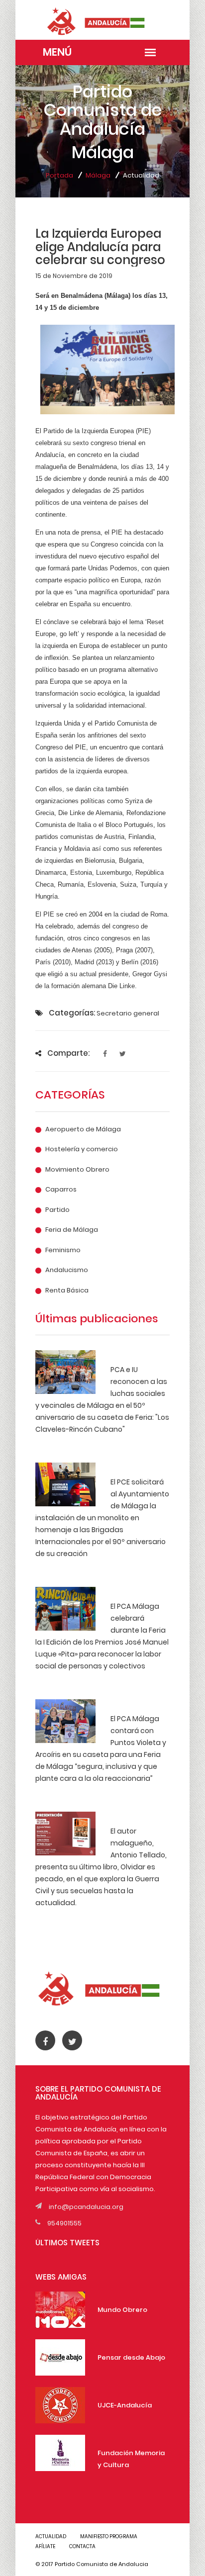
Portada (59, 175)
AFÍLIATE (45, 2546)
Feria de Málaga (72, 1230)
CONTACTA (82, 2546)
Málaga (98, 175)
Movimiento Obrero (77, 1170)
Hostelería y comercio (82, 1149)
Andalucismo (67, 1270)
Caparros (61, 1190)
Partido (57, 1210)
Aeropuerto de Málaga (83, 1129)
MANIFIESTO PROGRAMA (109, 2536)
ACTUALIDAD (51, 2536)
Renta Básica (67, 1290)
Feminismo (63, 1250)
